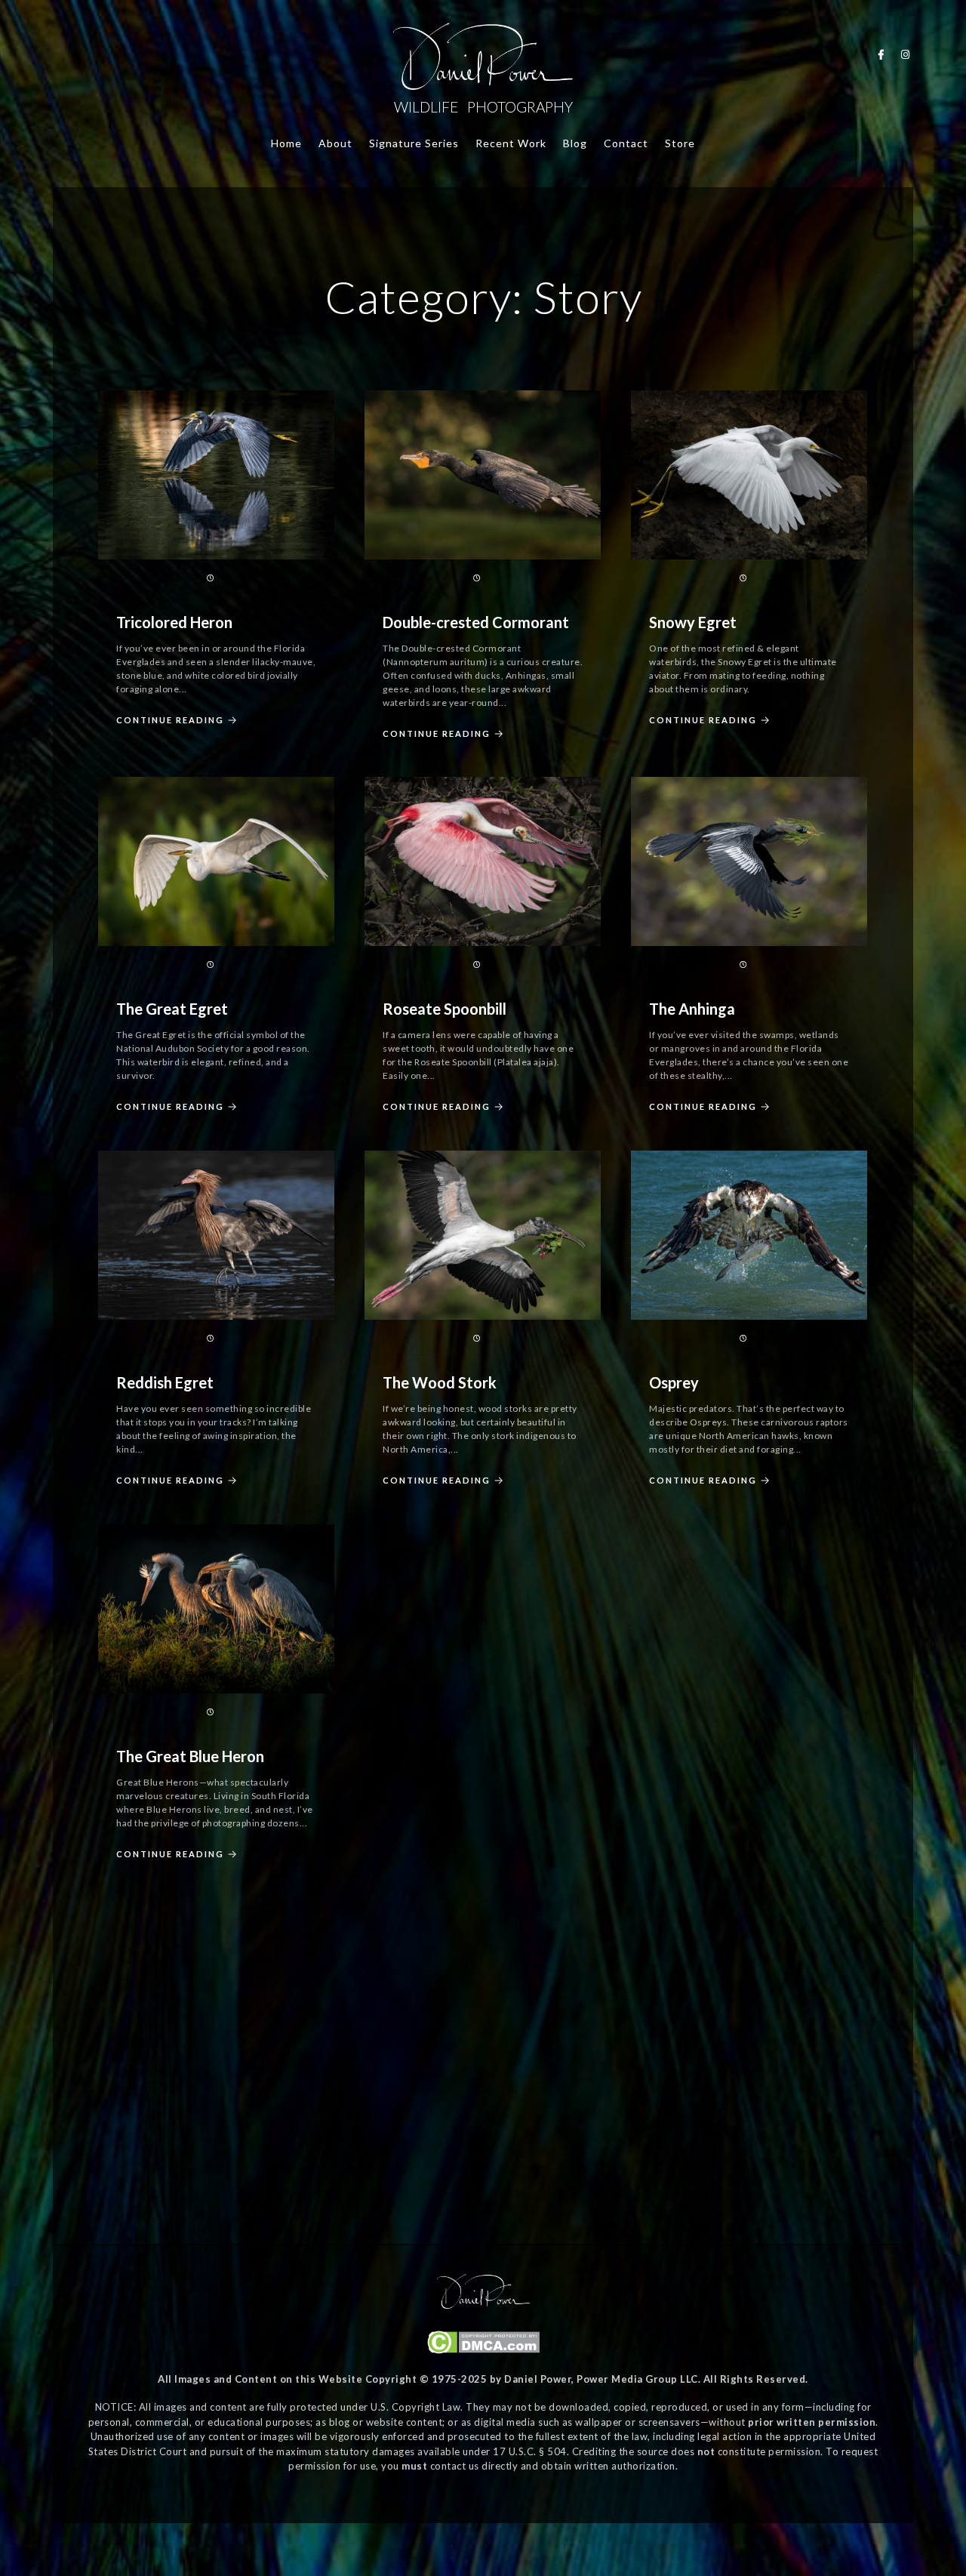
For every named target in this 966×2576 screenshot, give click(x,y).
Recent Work (511, 143)
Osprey (674, 1382)
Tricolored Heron (174, 622)
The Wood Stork (440, 1382)
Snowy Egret (693, 622)
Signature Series (414, 143)
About (335, 143)
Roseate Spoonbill (445, 1009)
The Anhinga (692, 1009)
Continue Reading (170, 720)
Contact (626, 143)
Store (680, 143)
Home (286, 143)
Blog (575, 143)
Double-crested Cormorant (476, 622)
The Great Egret (172, 1009)
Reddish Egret (165, 1382)
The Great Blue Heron (190, 1756)
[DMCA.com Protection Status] (483, 2350)
